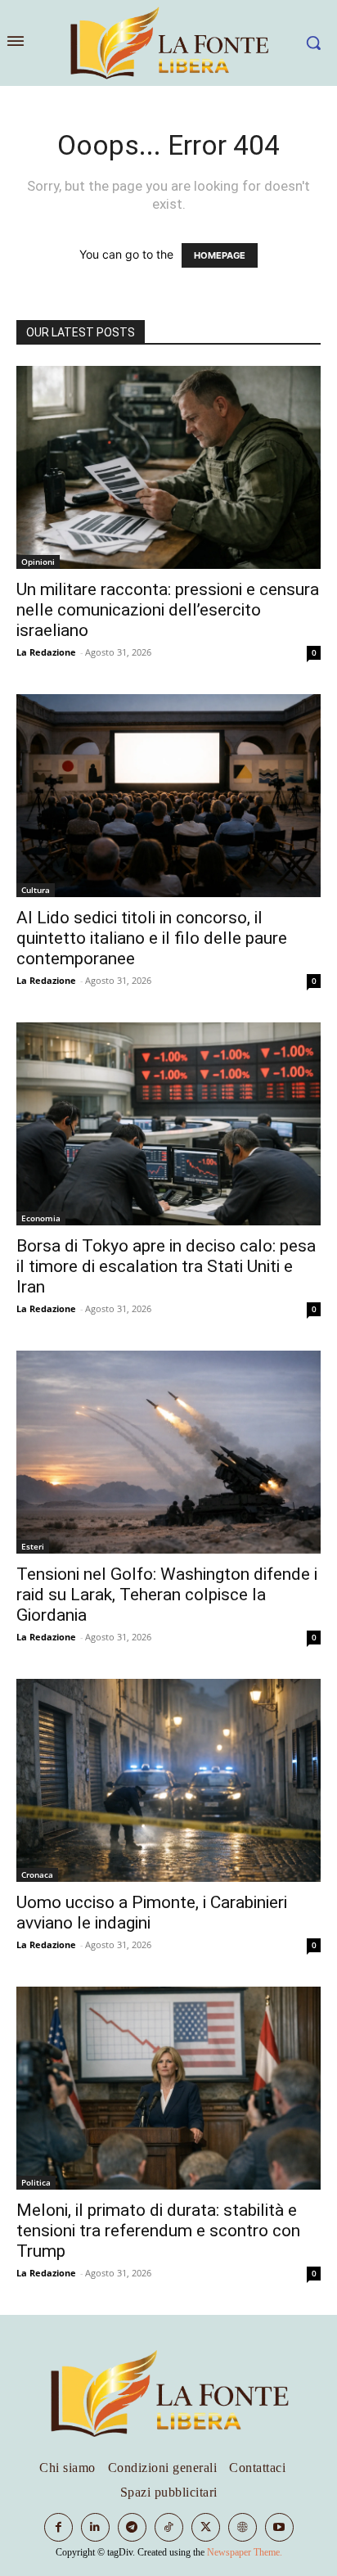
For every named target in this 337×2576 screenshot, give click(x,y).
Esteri (33, 1546)
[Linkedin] (95, 2527)
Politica (36, 2182)
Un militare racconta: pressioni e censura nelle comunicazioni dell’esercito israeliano (168, 610)
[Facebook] (58, 2527)
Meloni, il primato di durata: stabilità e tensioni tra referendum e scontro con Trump (158, 2231)
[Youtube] (279, 2527)
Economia (41, 1218)
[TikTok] (169, 2527)
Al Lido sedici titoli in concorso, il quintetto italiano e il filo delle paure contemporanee (152, 938)
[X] (206, 2527)
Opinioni (38, 562)
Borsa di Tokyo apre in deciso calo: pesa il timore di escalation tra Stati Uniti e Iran (166, 1266)
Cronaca (37, 1874)
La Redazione (46, 652)
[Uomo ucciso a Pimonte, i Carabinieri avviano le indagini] (168, 1780)
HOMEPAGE (220, 255)
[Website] (243, 2527)
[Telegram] (132, 2527)
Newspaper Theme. (245, 2552)
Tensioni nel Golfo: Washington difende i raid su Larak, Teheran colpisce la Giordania (167, 1595)
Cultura (36, 890)
